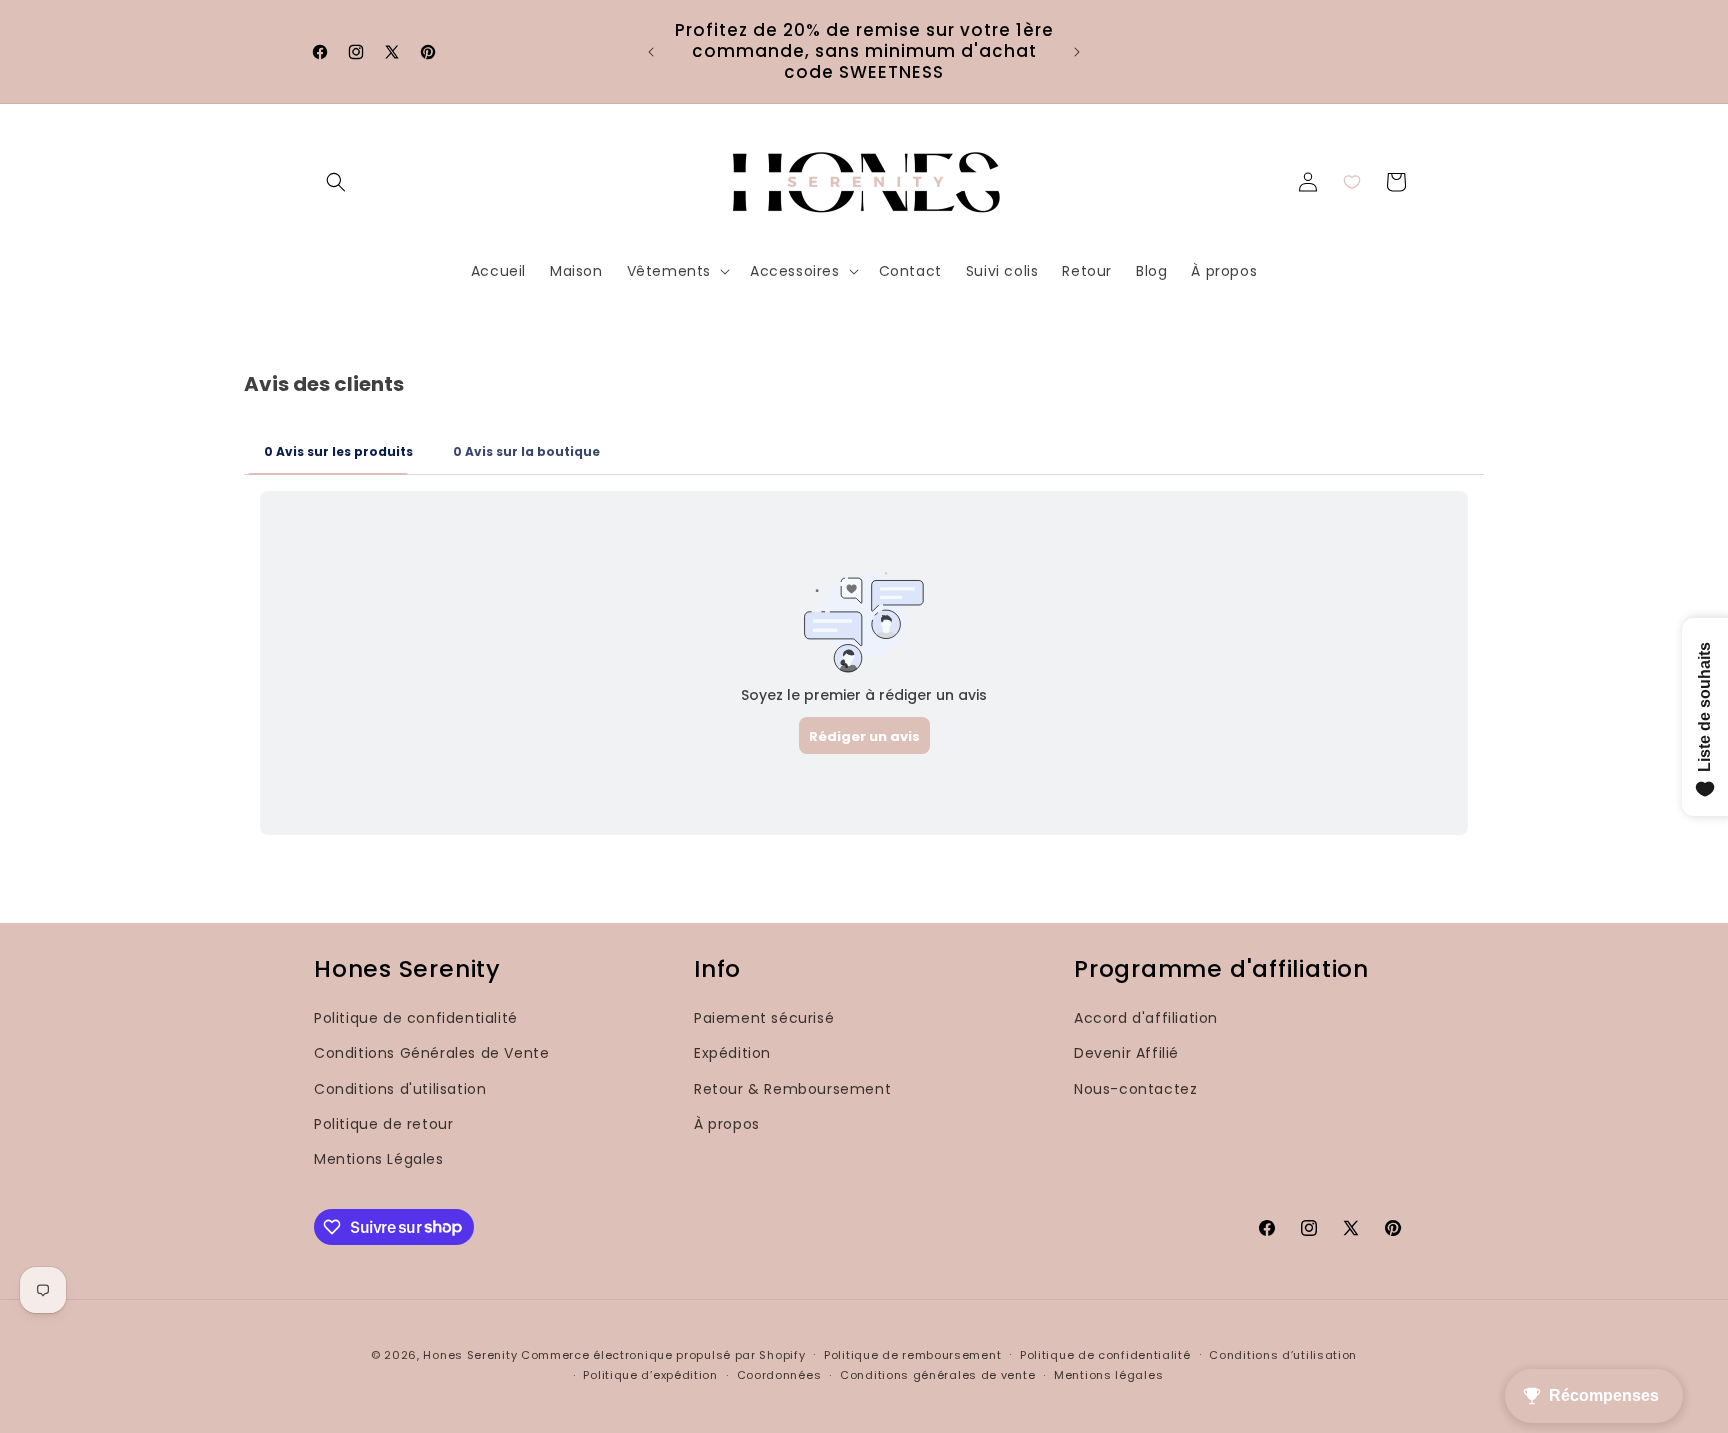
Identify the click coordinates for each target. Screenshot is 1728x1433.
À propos (727, 1123)
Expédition (732, 1053)
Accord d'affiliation (1146, 1018)
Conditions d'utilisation (400, 1088)
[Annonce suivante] (1077, 52)
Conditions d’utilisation (1283, 1354)
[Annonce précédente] (651, 52)
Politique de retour (383, 1123)
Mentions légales (1108, 1375)
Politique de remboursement (912, 1354)
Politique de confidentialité (416, 1018)
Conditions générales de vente (937, 1375)
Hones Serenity (470, 1355)
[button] (336, 182)
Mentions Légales (379, 1158)
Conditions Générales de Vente (431, 1053)
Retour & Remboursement (792, 1088)
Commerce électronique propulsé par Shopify (663, 1355)
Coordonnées (779, 1375)
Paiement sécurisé (764, 1018)
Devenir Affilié (1126, 1053)
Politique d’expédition (650, 1375)
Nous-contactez (1135, 1088)
